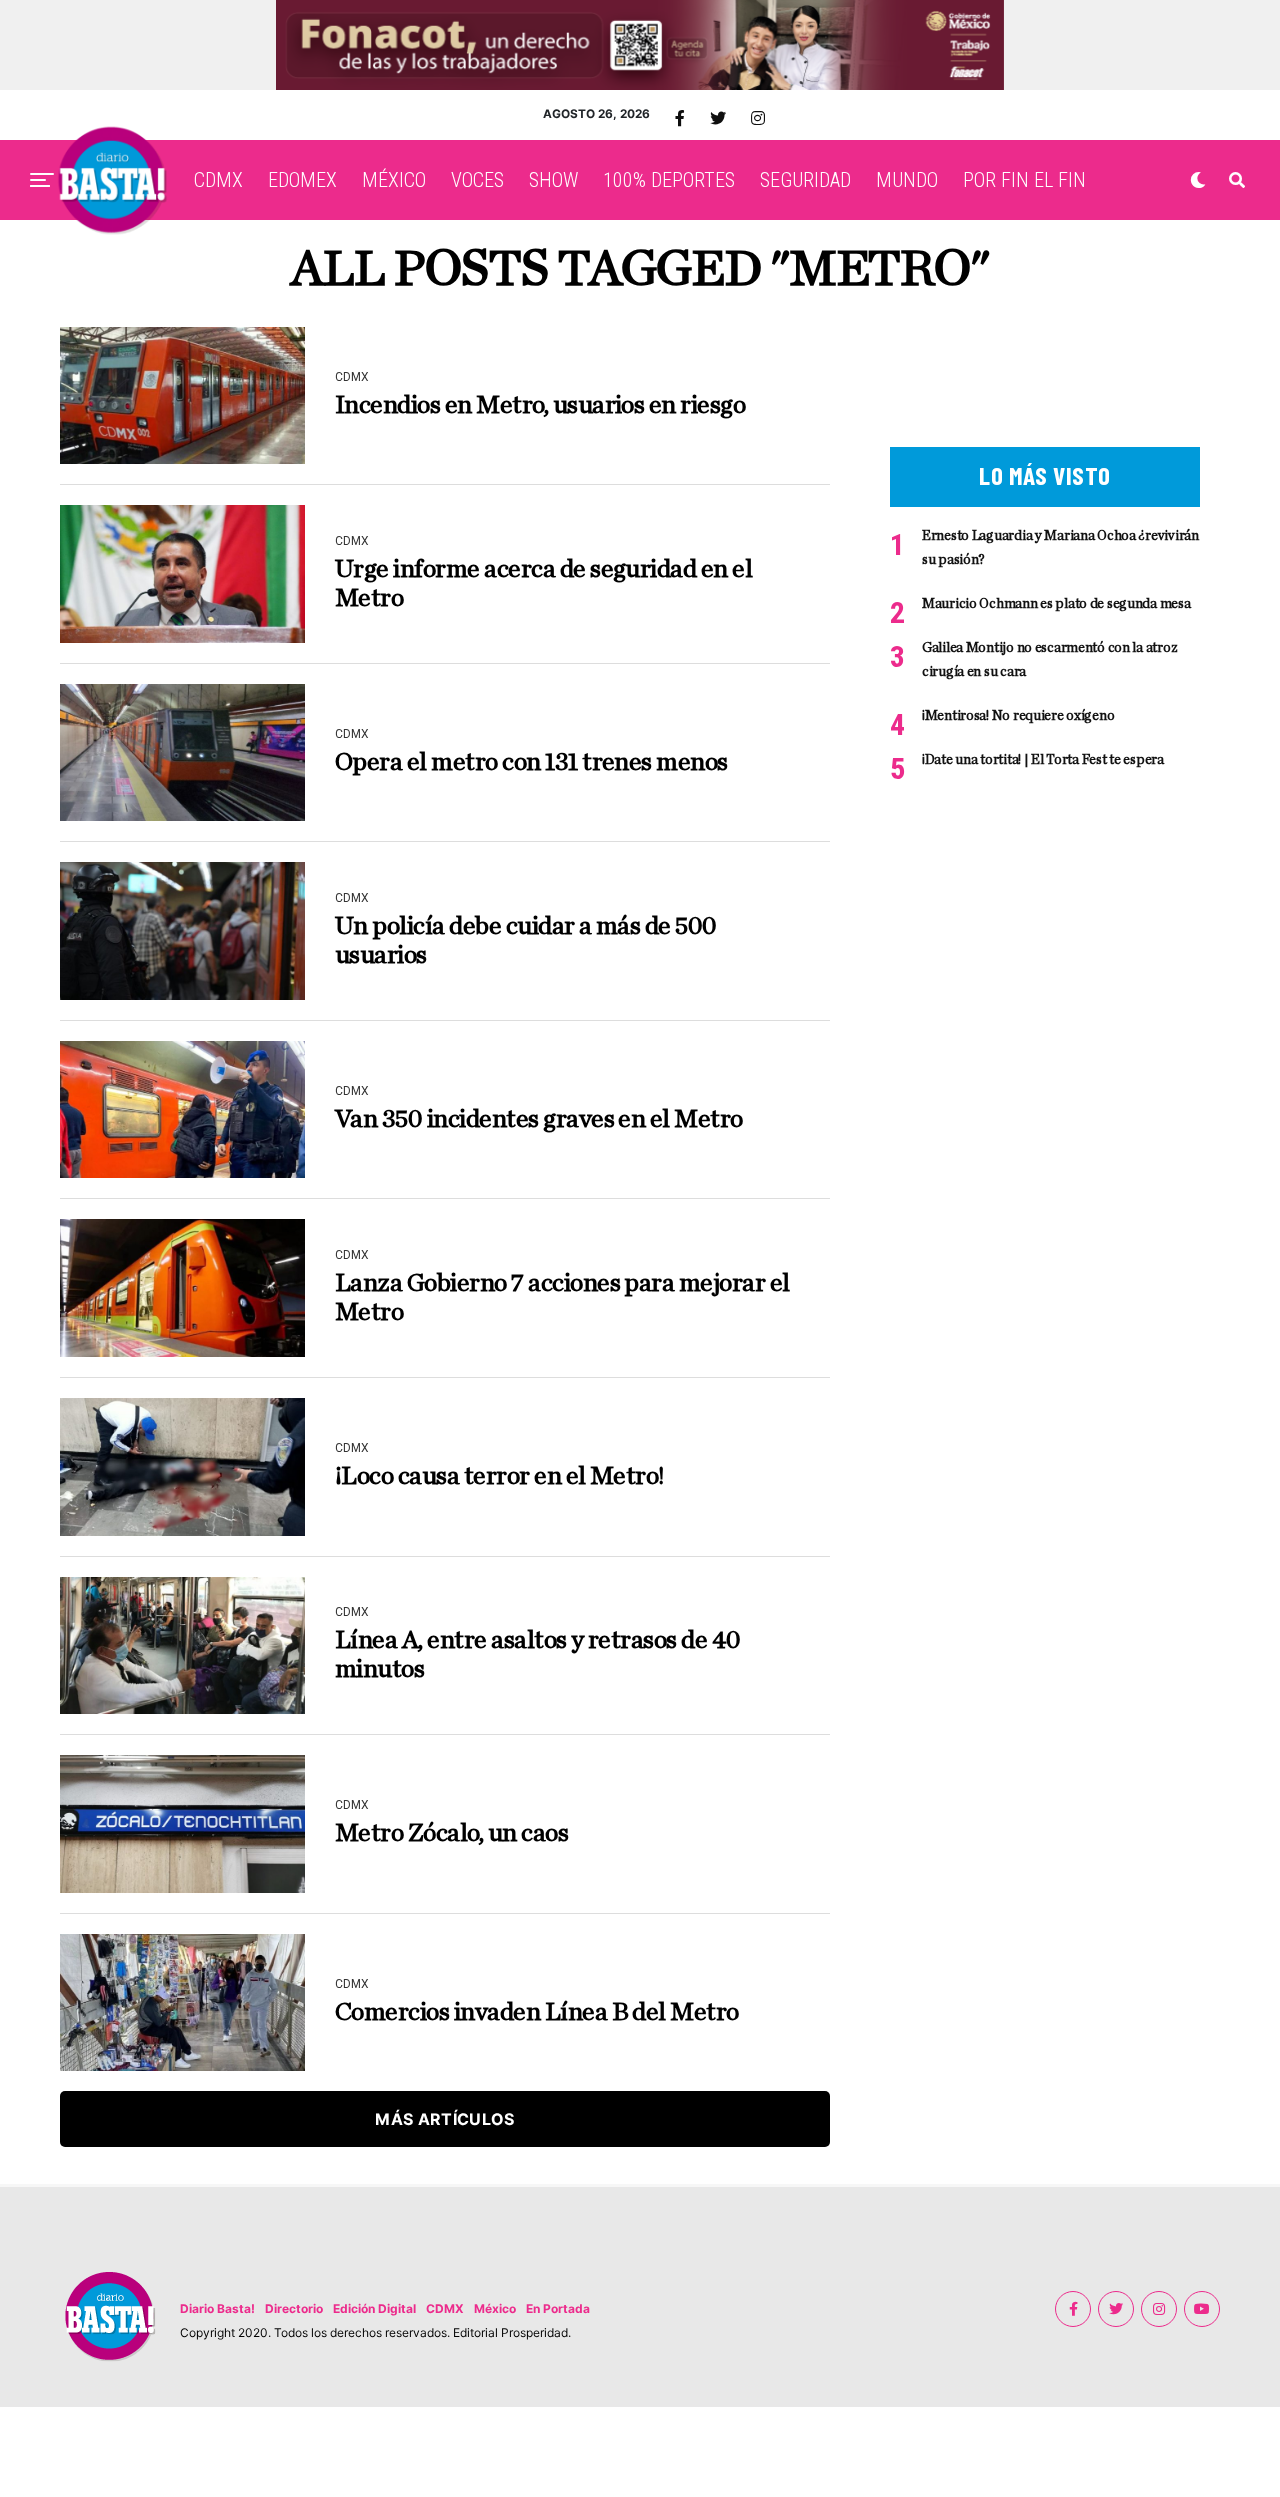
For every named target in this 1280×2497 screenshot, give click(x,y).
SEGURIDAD (805, 180)
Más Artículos (444, 2119)
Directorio (294, 2308)
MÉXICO (394, 180)
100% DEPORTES (669, 180)
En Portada (558, 2308)
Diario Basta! (217, 2308)
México (495, 2308)
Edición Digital (374, 2308)
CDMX (218, 180)
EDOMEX (302, 180)
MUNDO (907, 180)
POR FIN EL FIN (1024, 180)
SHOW (553, 180)
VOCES (477, 180)
